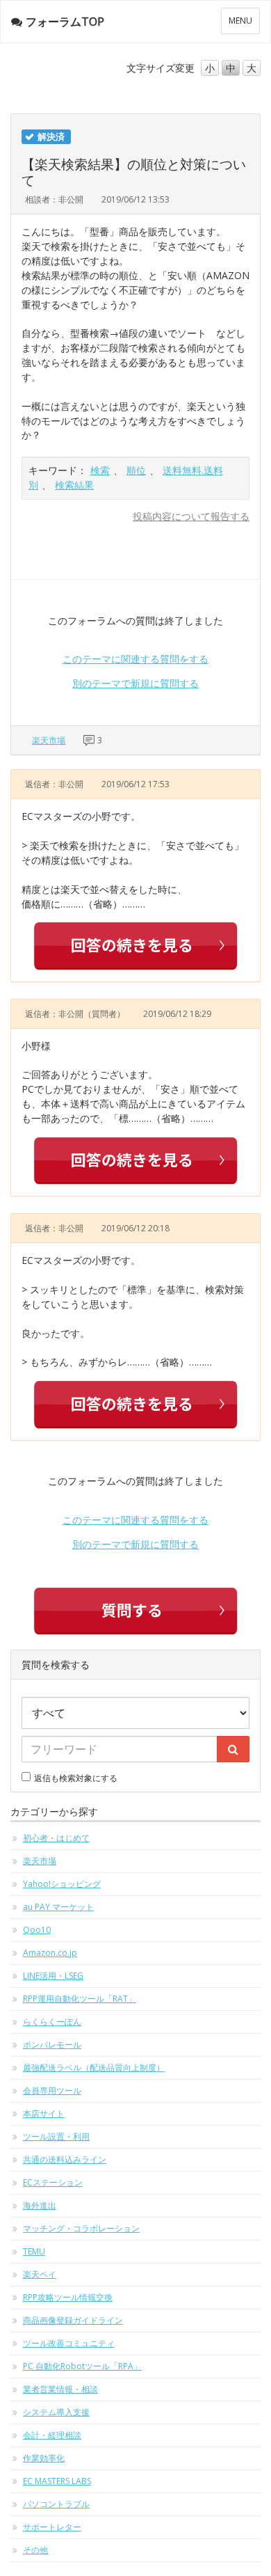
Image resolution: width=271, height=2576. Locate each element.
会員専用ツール (52, 2091)
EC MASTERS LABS (57, 2481)
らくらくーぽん (52, 2022)
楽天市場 (49, 740)
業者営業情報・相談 (60, 2389)
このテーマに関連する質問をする (135, 659)
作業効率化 (44, 2458)
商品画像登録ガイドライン (73, 2320)
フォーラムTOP (65, 22)
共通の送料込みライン (65, 2159)
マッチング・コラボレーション (81, 2228)
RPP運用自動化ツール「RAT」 (80, 1999)
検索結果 (74, 485)
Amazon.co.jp (50, 1953)
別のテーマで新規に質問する (135, 683)
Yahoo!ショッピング (62, 1884)
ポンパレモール (52, 2045)
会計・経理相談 (52, 2435)
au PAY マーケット (58, 1907)
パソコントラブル (56, 2504)
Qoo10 (37, 1930)
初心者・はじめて (56, 1838)
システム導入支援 (56, 2412)
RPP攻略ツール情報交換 (68, 2297)
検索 (100, 470)
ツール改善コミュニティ (69, 2343)
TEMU (34, 2251)
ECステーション (53, 2182)
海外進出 (40, 2205)
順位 (136, 470)
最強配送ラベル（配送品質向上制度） (94, 2068)
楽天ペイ (40, 2274)
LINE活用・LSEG (53, 1976)
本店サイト (44, 2113)
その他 (35, 2550)
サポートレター (52, 2527)
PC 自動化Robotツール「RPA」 (82, 2366)
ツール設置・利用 (56, 2136)
